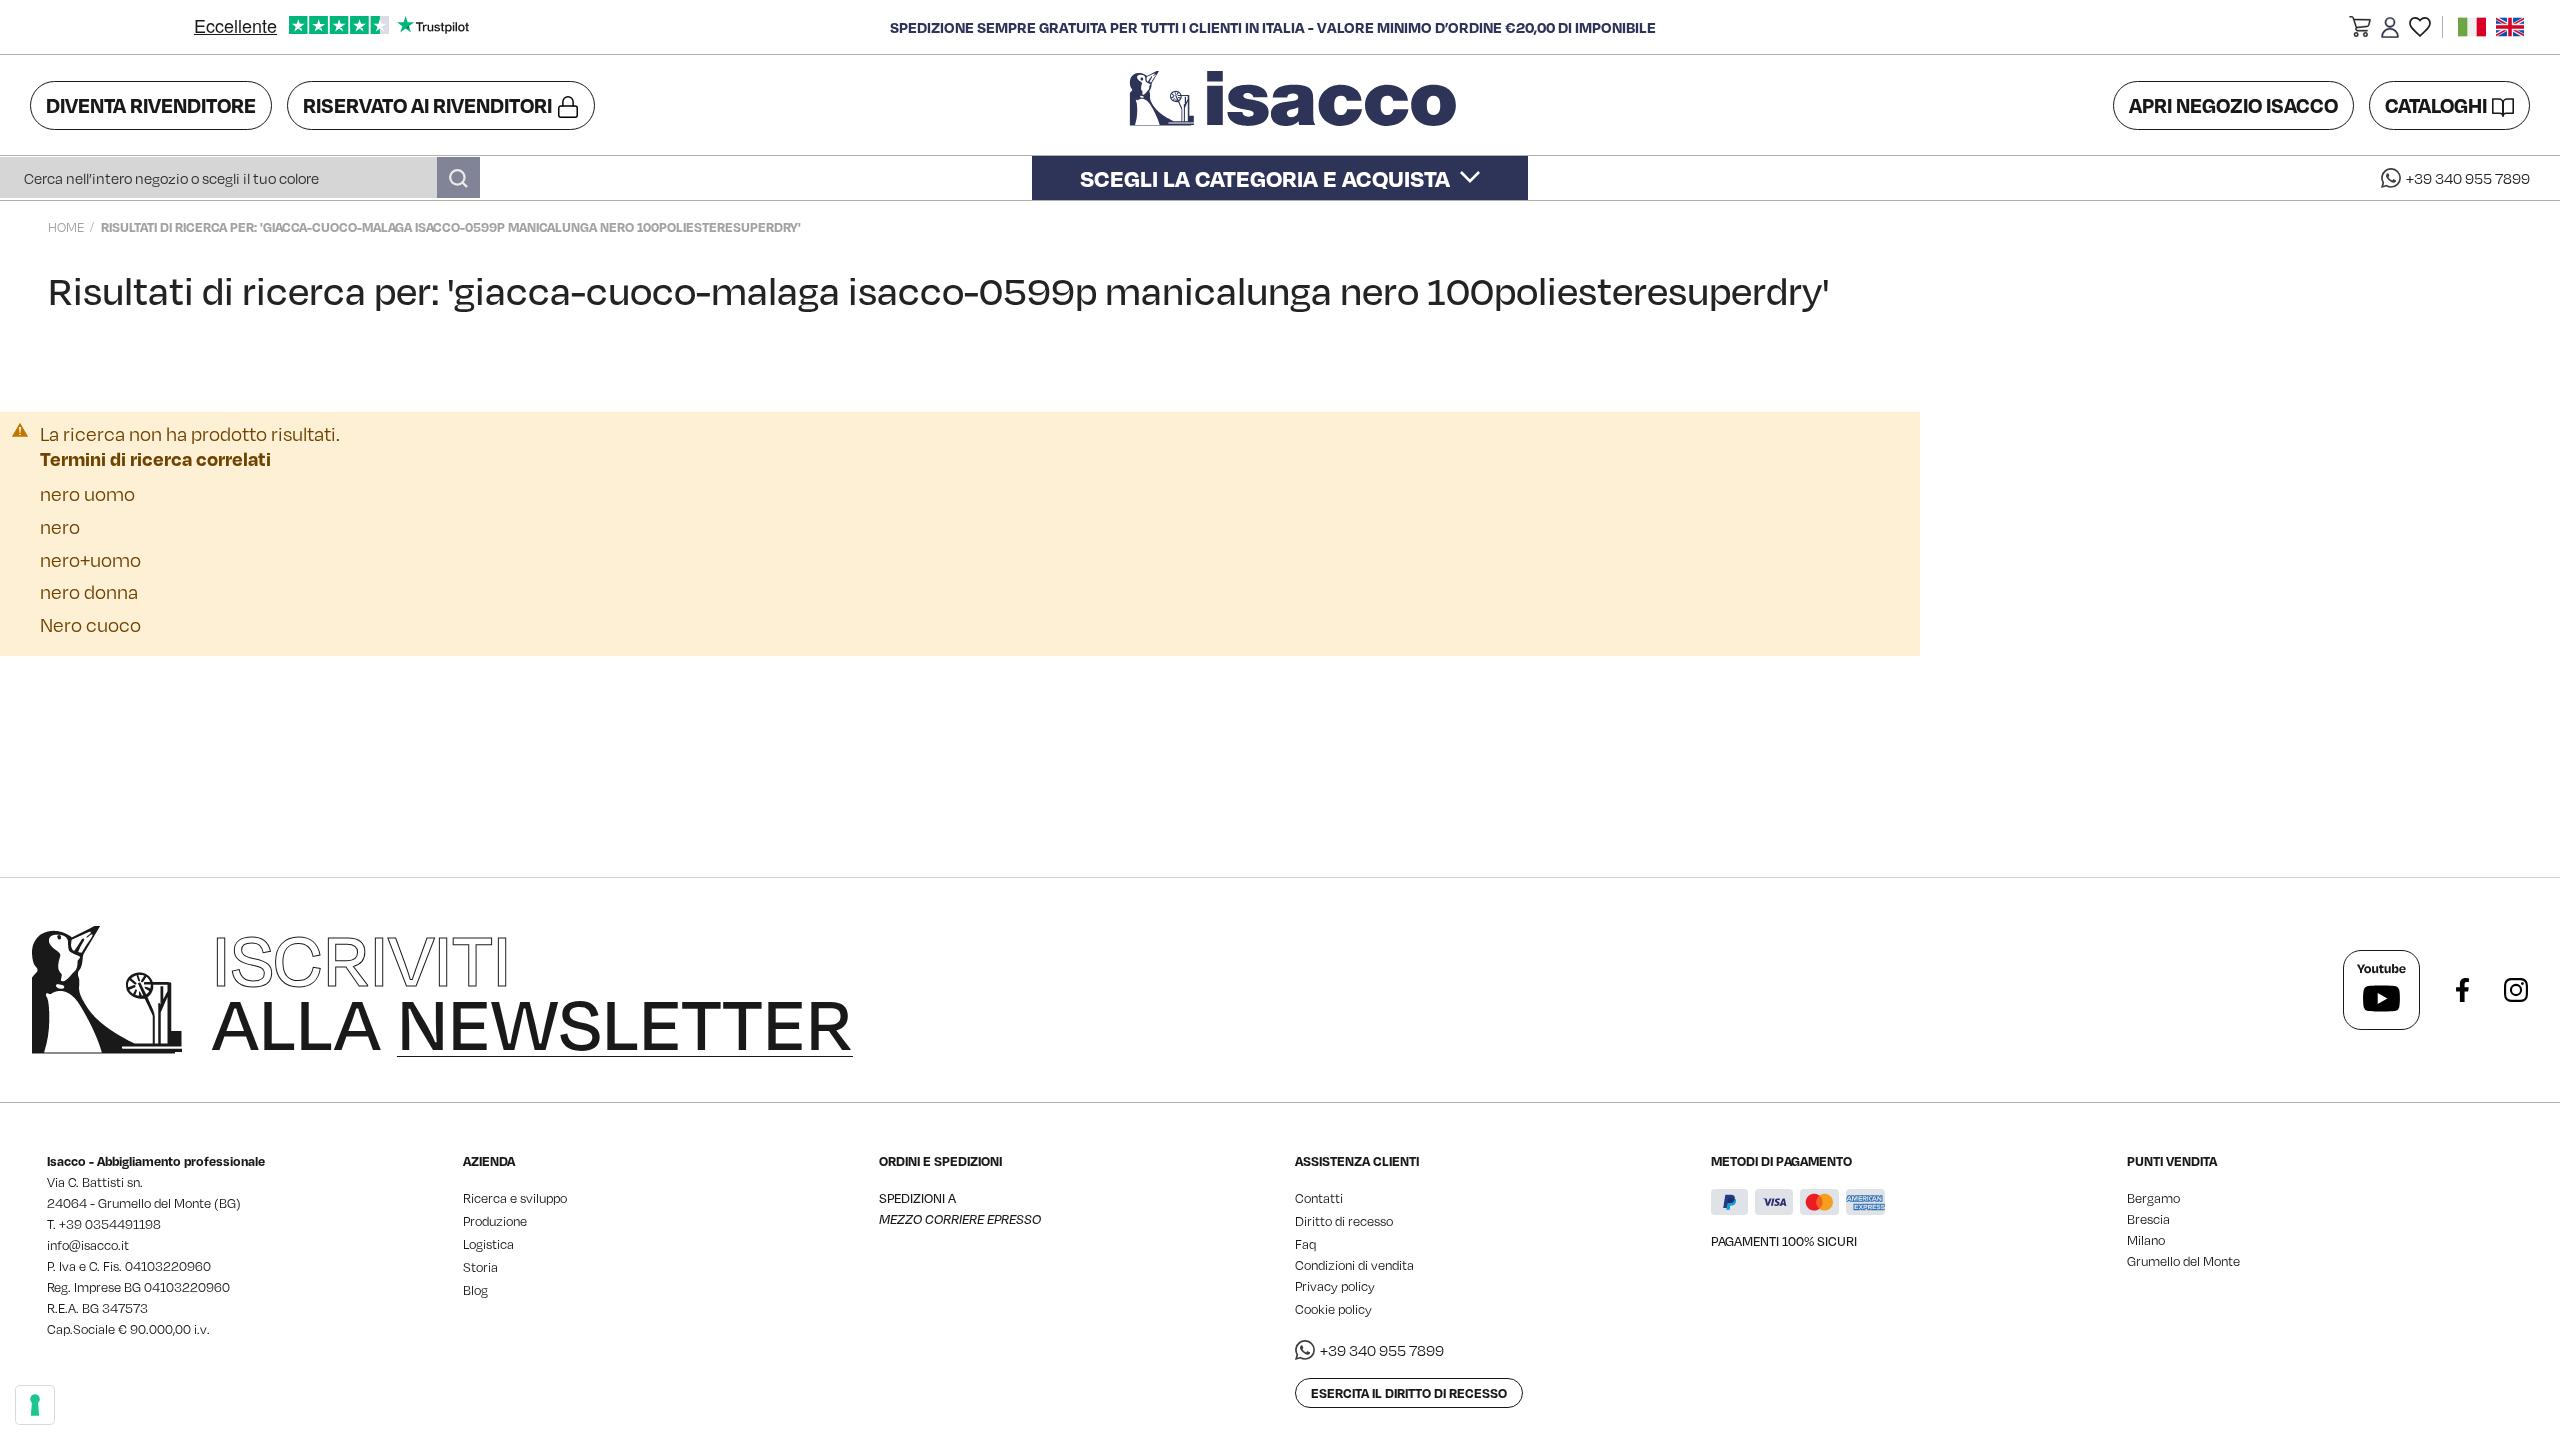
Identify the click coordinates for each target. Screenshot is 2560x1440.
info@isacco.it (88, 1245)
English (2510, 27)
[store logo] (1296, 105)
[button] (2360, 30)
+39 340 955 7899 (2468, 178)
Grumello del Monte (2183, 1261)
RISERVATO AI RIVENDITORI (427, 105)
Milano (2146, 1240)
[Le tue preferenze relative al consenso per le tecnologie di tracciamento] (35, 1405)
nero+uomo (90, 559)
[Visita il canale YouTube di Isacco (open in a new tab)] (2381, 990)
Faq (1305, 1244)
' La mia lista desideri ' (2420, 27)
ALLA (532, 990)
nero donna (89, 591)
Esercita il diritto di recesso (1409, 1393)
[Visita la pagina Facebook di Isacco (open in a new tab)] (2462, 990)
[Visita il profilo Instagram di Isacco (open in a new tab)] (2516, 990)
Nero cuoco (90, 624)
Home (66, 227)
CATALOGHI (2436, 105)
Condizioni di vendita (1354, 1265)
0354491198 (123, 1224)
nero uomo (87, 493)
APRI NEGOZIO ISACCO (2233, 105)
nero (60, 526)
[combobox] (240, 177)
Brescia (2148, 1219)
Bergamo (2153, 1198)
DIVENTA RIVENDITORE (151, 105)
